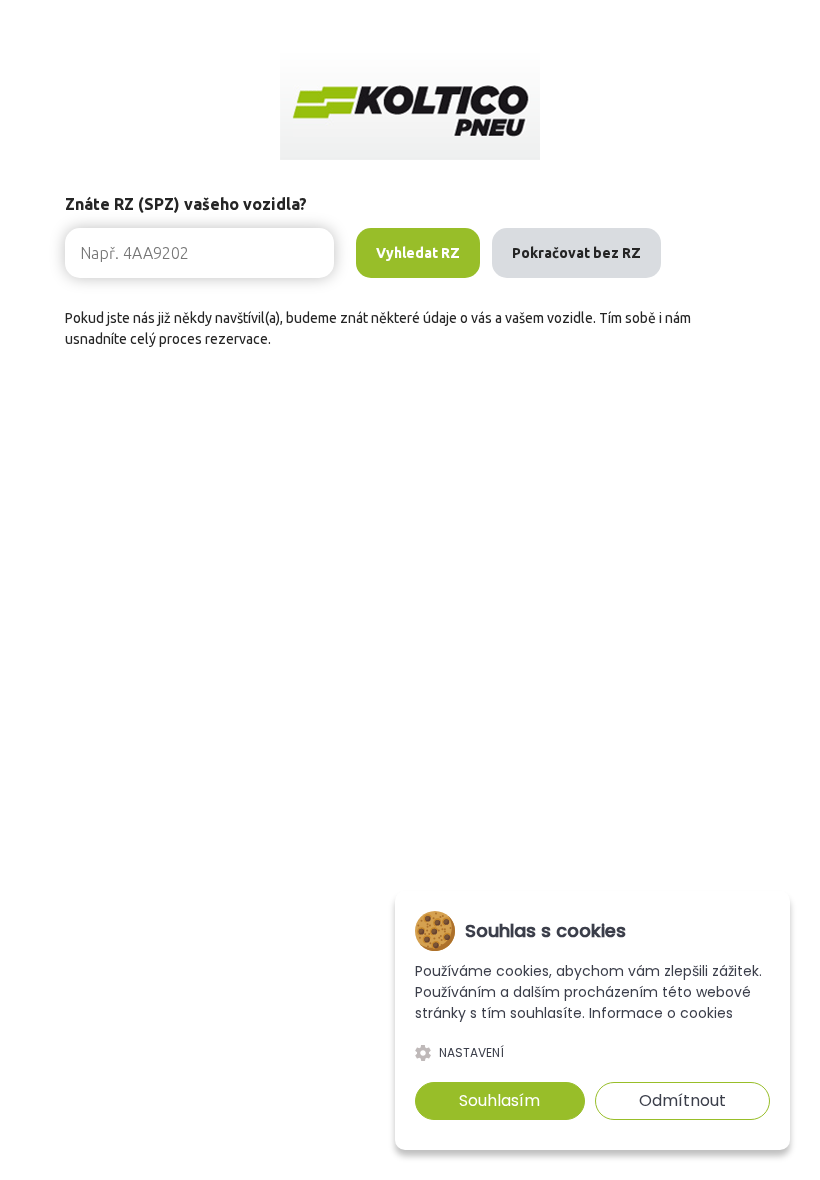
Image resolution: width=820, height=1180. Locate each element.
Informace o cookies (661, 1013)
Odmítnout (682, 1100)
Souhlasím (499, 1100)
